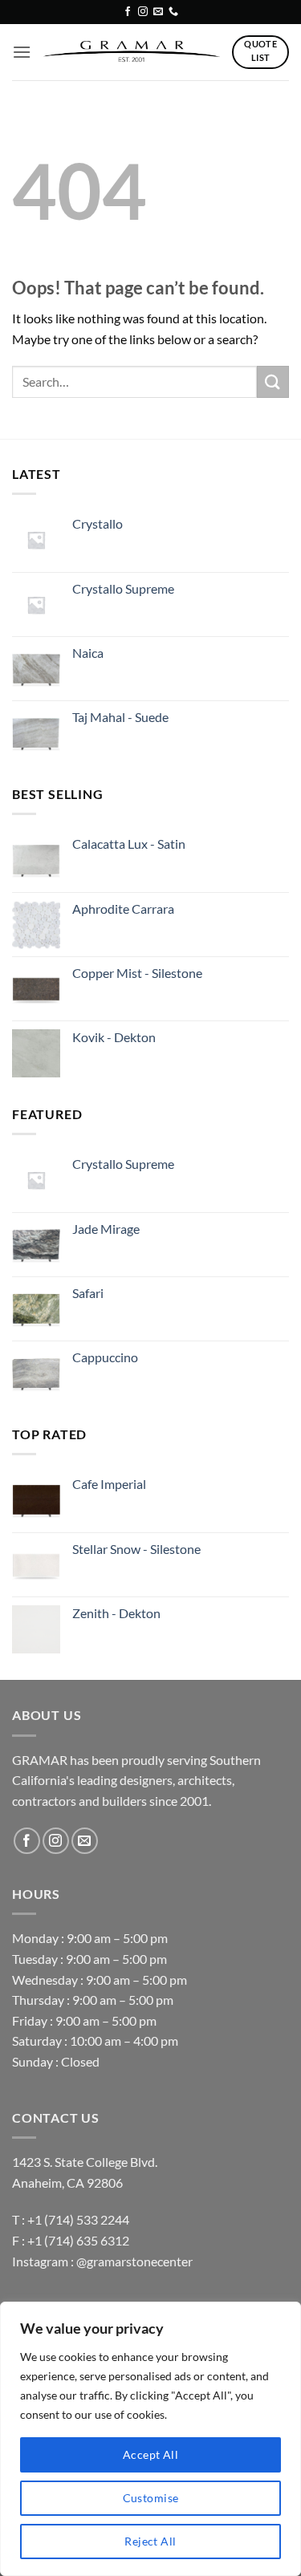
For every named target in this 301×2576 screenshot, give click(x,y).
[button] (22, 52)
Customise (151, 2498)
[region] (150, 2439)
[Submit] (273, 381)
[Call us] (173, 12)
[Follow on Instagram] (143, 12)
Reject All (150, 2541)
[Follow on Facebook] (128, 12)
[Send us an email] (158, 12)
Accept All (150, 2454)
